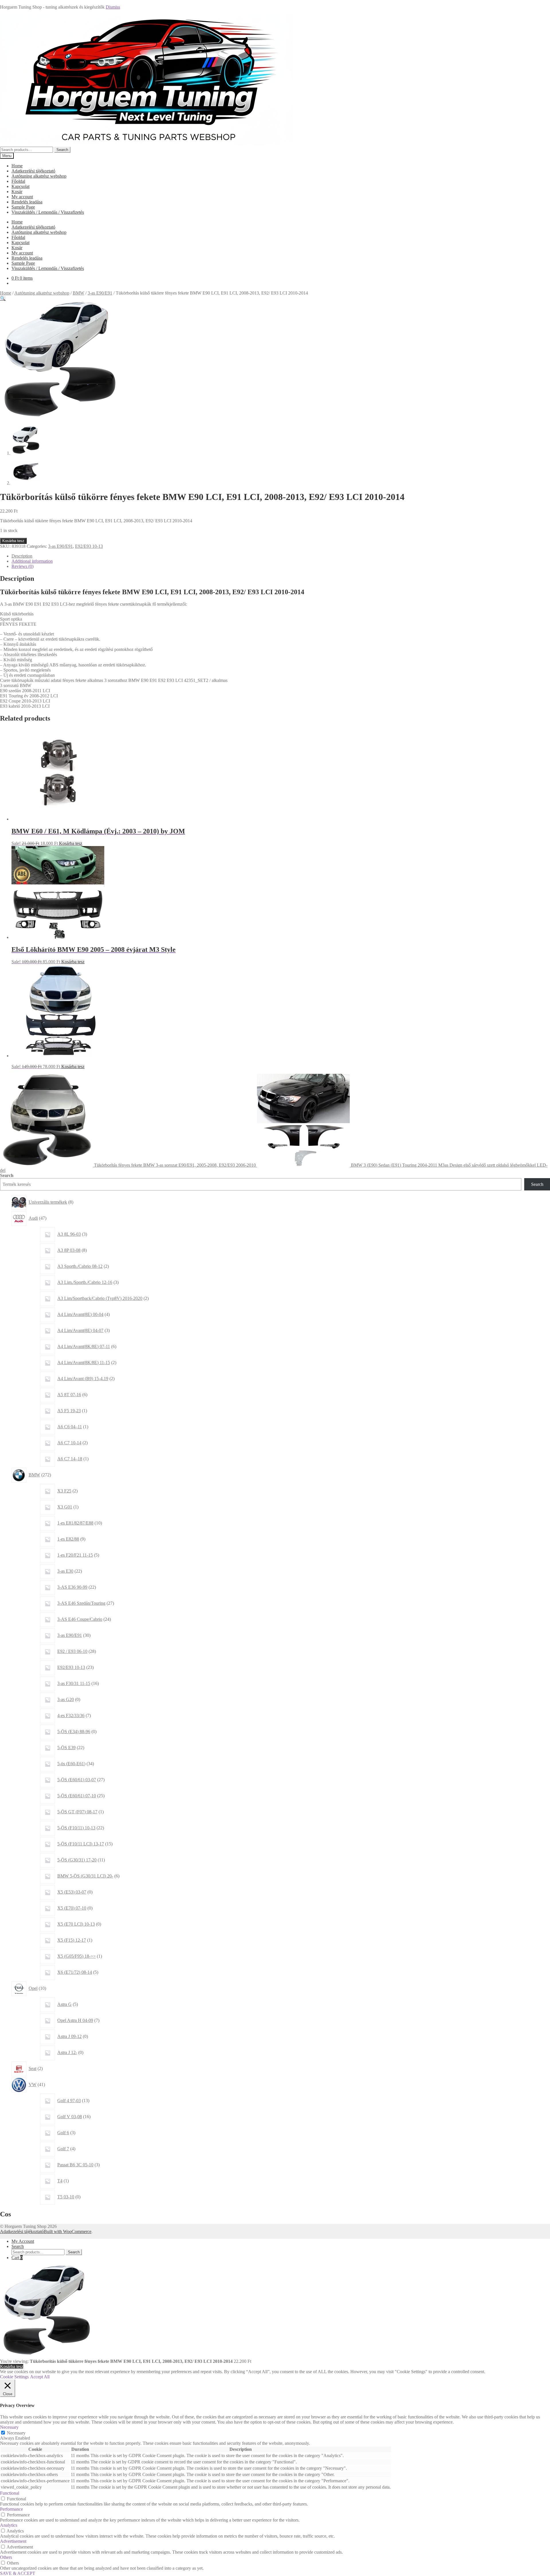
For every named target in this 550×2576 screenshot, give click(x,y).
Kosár (17, 192)
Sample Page (23, 207)
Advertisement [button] (13, 2541)
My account (22, 197)
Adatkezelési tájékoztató (33, 171)
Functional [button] (10, 2493)
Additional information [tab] (32, 561)
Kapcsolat (20, 186)
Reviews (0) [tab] (22, 566)
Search (62, 150)
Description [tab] (22, 556)
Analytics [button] (9, 2525)
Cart (17, 2258)
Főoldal (18, 181)
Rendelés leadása (27, 202)
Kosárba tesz (13, 541)
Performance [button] (11, 2509)
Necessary (16, 2433)
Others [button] (6, 2557)
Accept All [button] (40, 2377)
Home (17, 166)
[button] (3, 298)
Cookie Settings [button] (14, 2377)
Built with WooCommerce (68, 2231)
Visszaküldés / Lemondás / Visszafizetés (48, 212)
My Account (23, 2241)
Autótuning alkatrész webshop (39, 176)
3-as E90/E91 (100, 293)
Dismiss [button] (113, 7)
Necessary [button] (9, 2427)
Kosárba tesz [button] (71, 843)
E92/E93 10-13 (89, 546)
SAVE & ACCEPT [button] (18, 2573)
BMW (78, 293)
